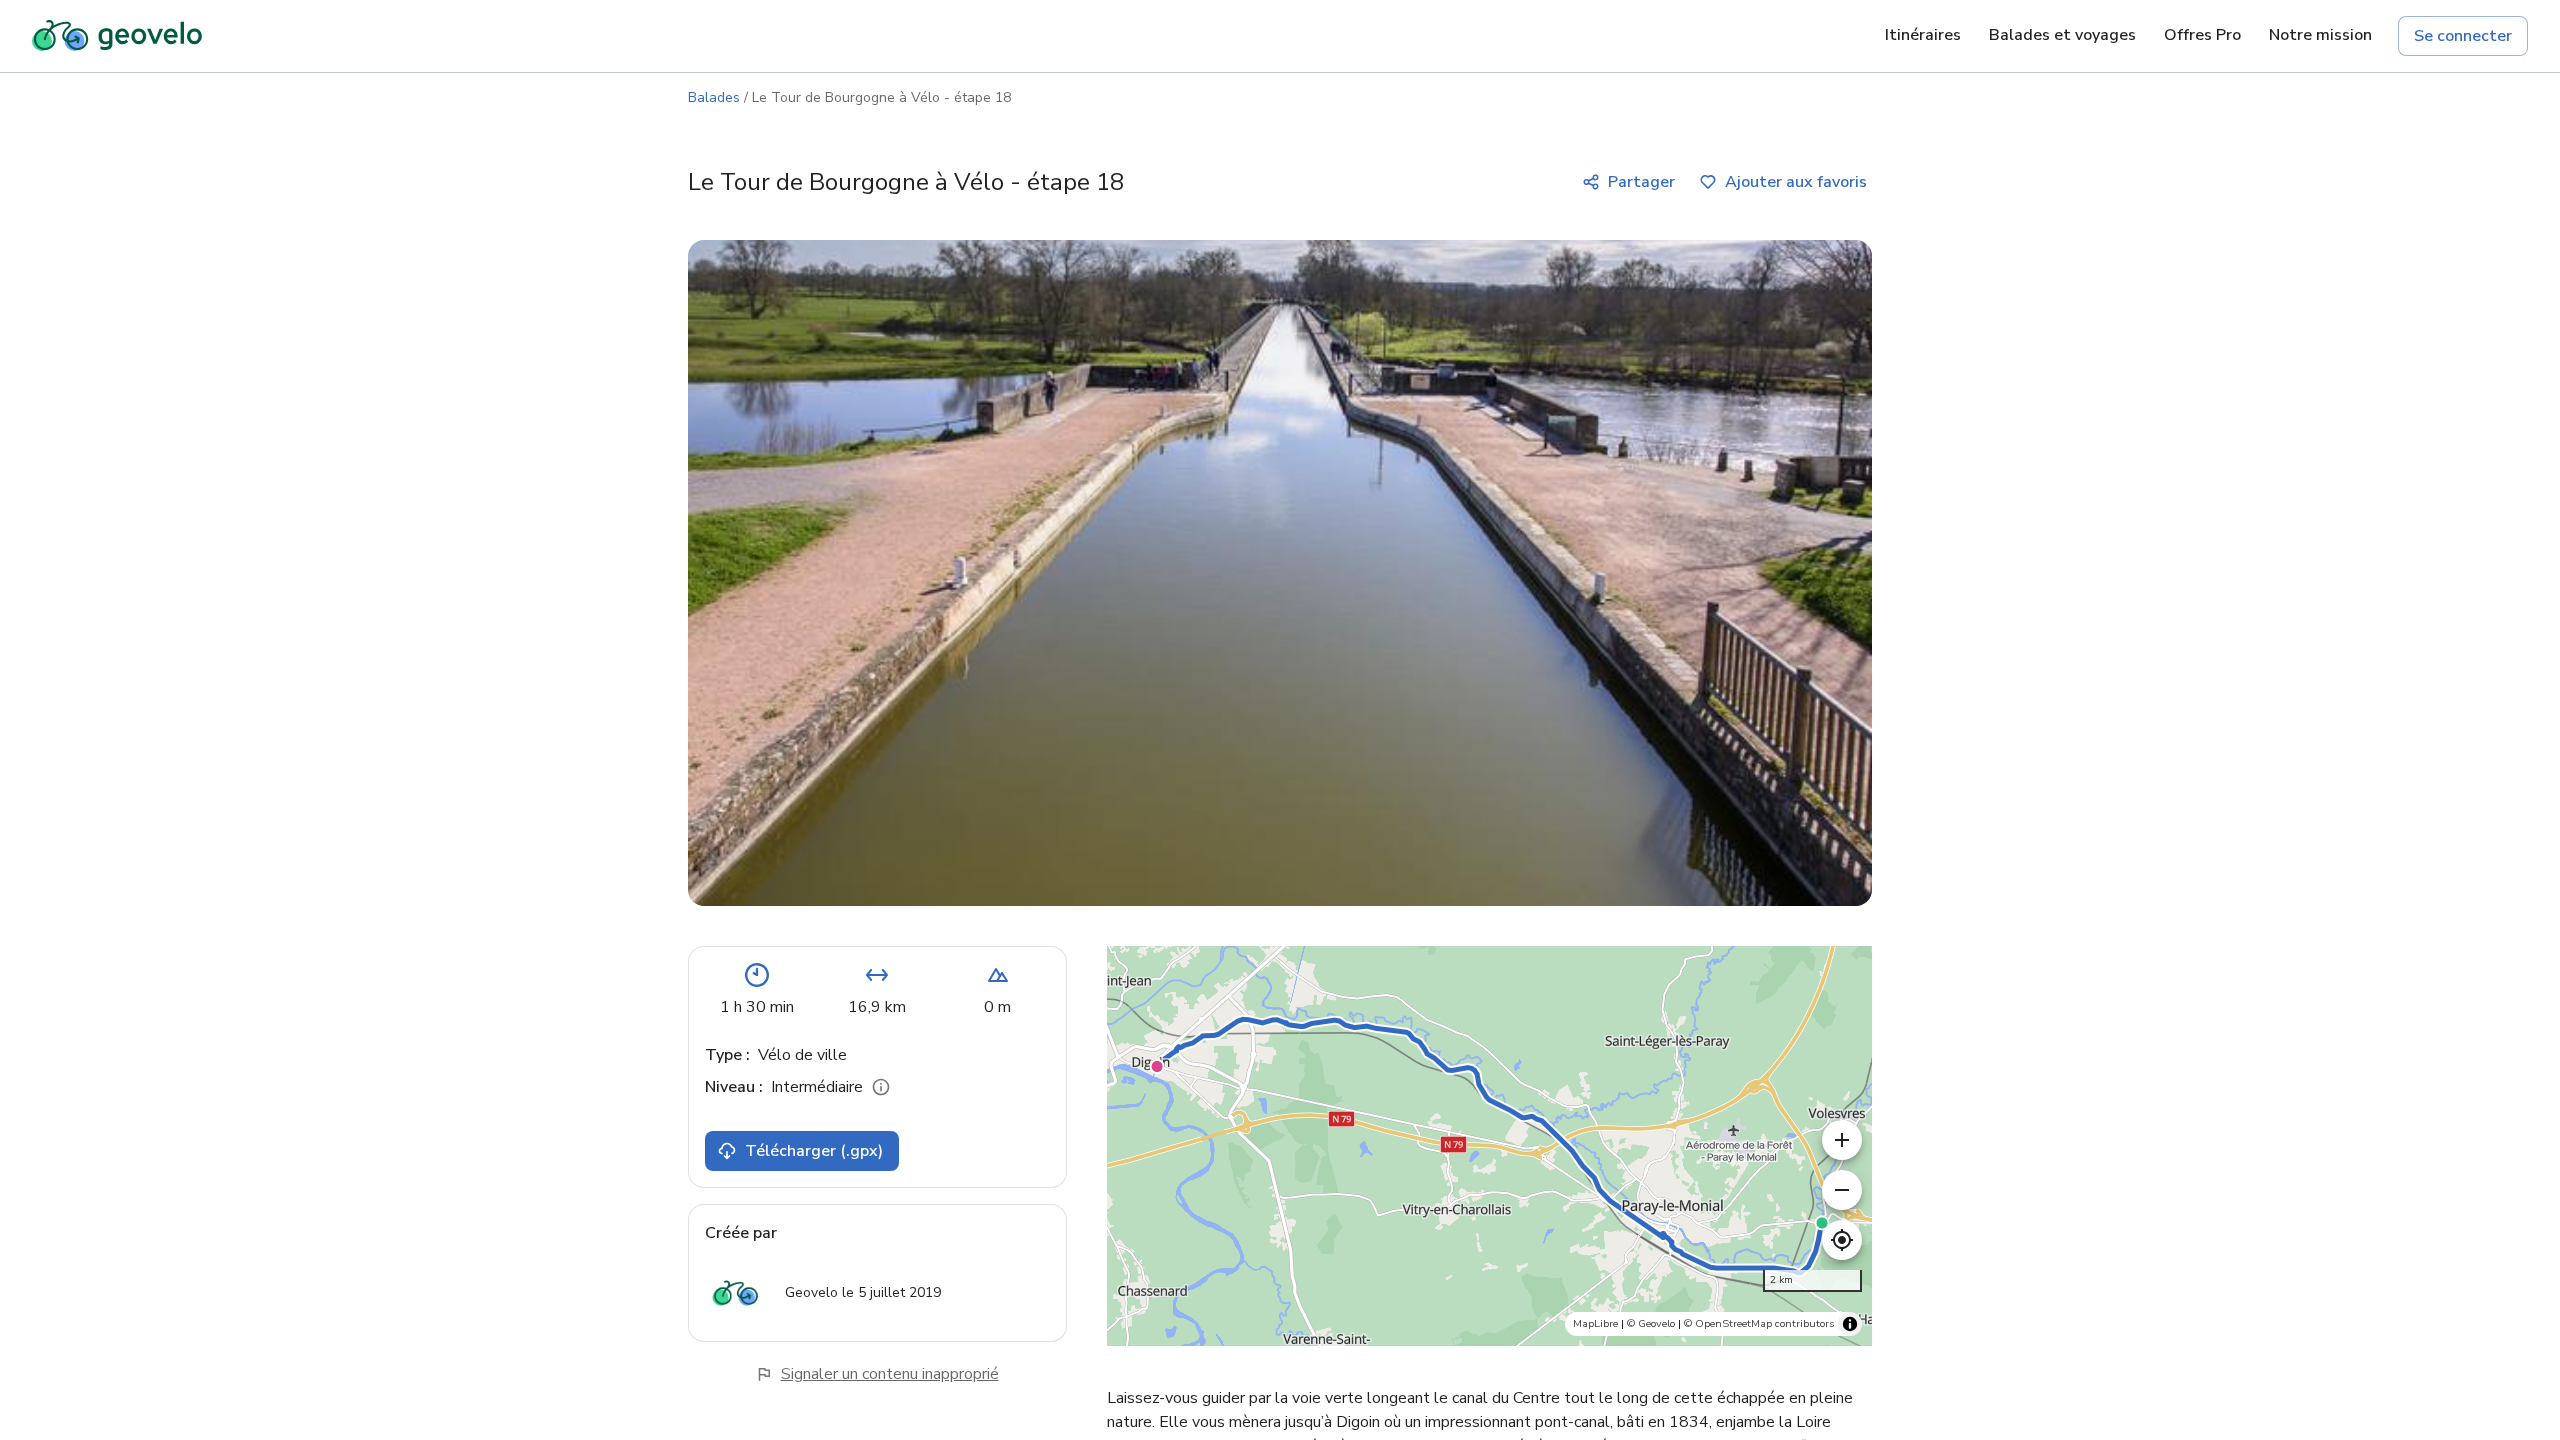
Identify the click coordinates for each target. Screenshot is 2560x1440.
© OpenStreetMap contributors (1759, 1323)
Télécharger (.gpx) (814, 1151)
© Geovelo (1651, 1323)
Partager (1641, 182)
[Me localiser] (1842, 1240)
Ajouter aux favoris (1796, 182)
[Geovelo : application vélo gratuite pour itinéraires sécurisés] (117, 36)
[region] (1489, 1146)
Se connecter (2463, 36)
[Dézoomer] (1842, 1190)
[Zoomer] (1842, 1140)
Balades (714, 97)
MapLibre (1595, 1323)
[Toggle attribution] (1850, 1324)
